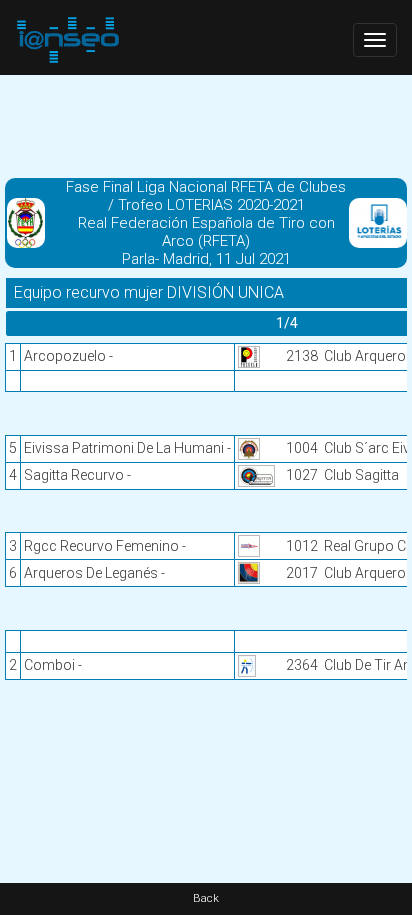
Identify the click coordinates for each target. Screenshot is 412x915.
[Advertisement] (206, 125)
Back (206, 898)
